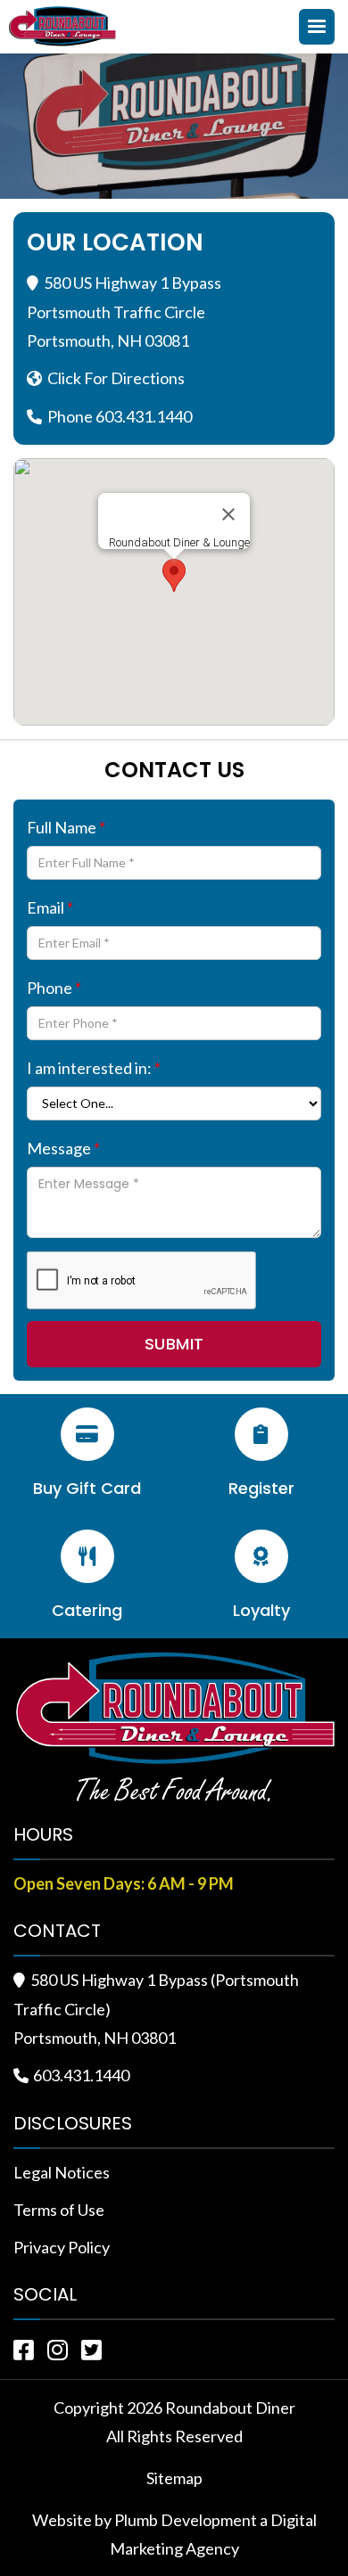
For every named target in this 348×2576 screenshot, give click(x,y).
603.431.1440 (81, 2075)
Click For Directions (116, 378)
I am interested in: (94, 1068)
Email (50, 907)
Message (63, 1148)
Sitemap (174, 2478)
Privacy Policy (62, 2247)
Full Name (66, 827)
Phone (54, 988)
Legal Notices (62, 2172)
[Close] (228, 514)
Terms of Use (59, 2210)
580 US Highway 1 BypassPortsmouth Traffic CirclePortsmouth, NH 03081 (124, 312)
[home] (67, 26)
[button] (317, 27)
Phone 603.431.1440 (120, 416)
